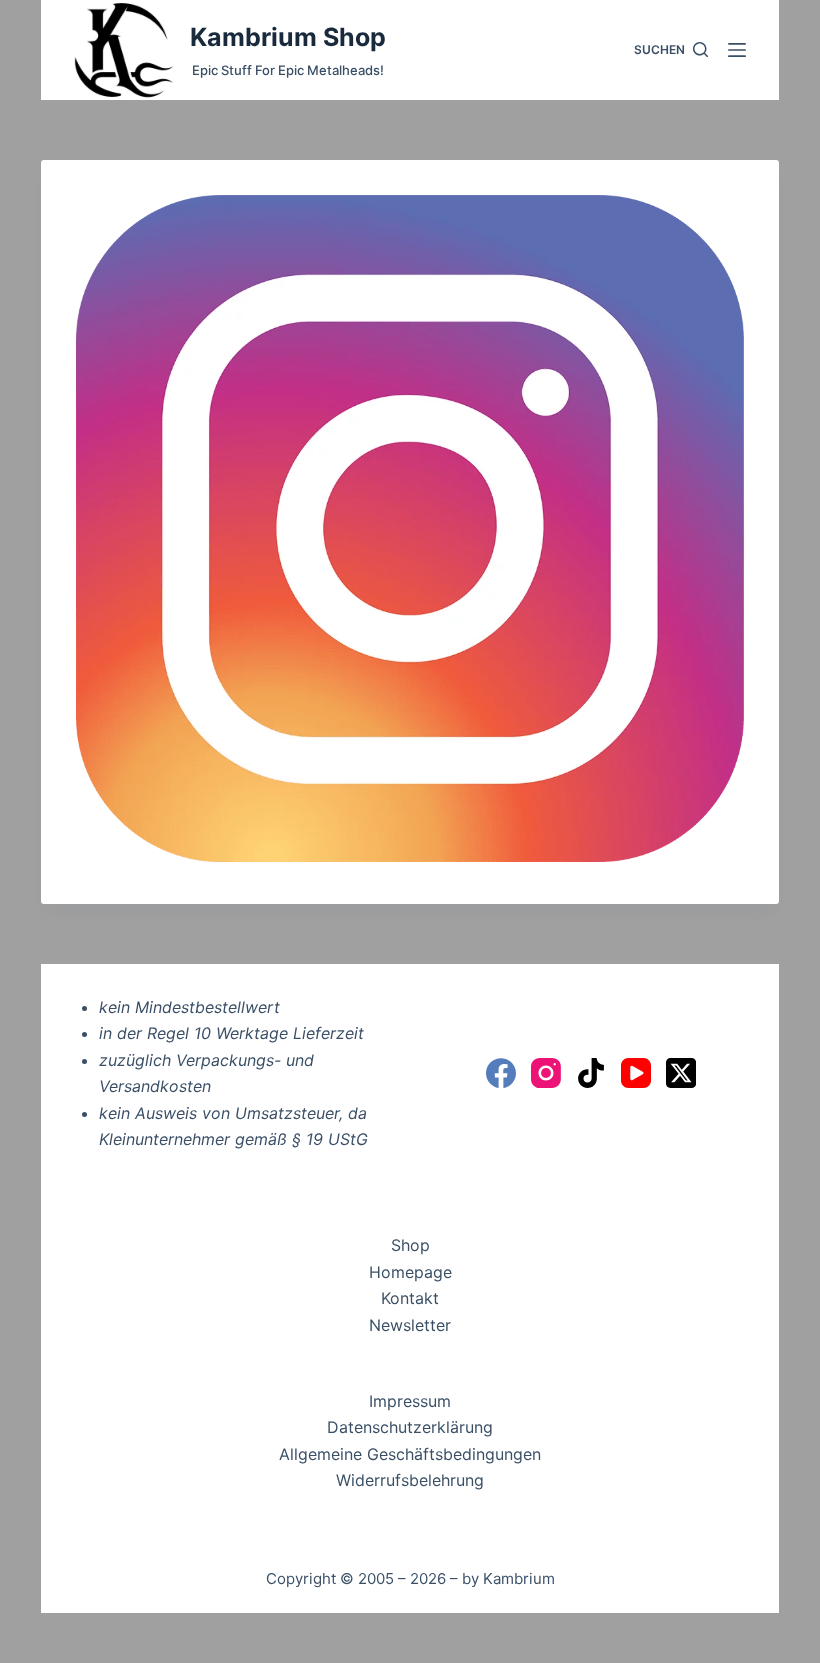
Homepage (410, 1272)
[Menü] (737, 50)
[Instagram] (546, 1073)
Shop (410, 1245)
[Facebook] (501, 1073)
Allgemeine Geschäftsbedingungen (410, 1454)
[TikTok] (591, 1073)
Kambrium (519, 1578)
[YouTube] (636, 1073)
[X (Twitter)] (681, 1073)
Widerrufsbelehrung (410, 1480)
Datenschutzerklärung (410, 1427)
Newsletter (410, 1325)
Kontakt (410, 1298)
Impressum (410, 1401)
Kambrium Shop (288, 37)
